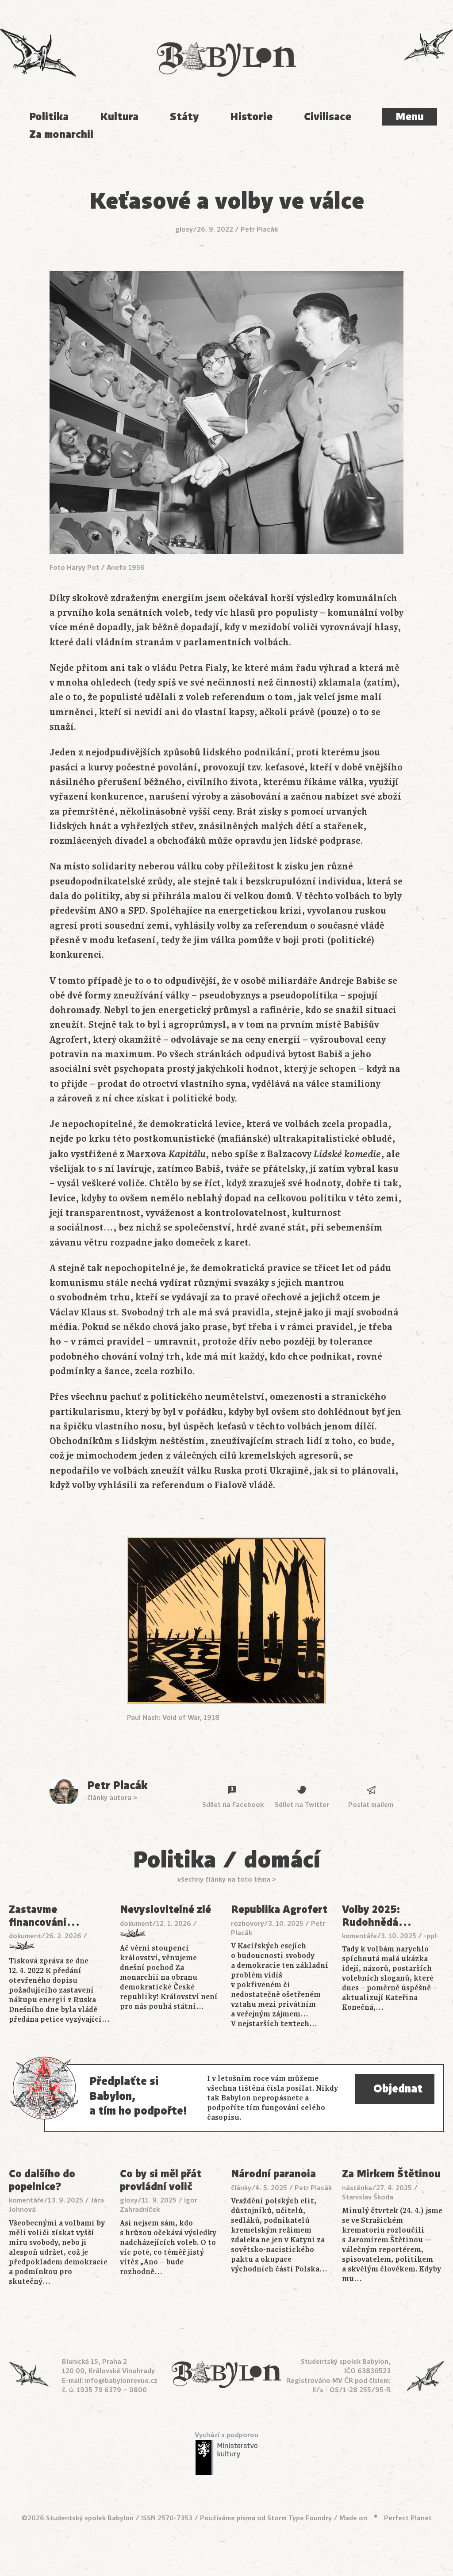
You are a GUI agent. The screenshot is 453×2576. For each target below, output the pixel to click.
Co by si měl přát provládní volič (161, 2180)
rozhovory (248, 1924)
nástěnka (357, 2188)
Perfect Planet (408, 2518)
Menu (410, 117)
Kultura (119, 117)
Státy (184, 117)
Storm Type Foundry (299, 2518)
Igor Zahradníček (159, 2205)
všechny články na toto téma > (227, 1879)
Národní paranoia (273, 2174)
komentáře (359, 1936)
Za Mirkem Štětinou (391, 2174)
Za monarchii (61, 134)
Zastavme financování (44, 1916)
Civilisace (328, 117)
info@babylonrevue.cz (121, 2381)
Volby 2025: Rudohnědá (377, 1916)
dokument (25, 1936)
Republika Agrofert (279, 1909)
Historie (251, 117)
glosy (184, 229)
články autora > (112, 1798)
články (241, 2188)
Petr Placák (259, 229)
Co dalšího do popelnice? (42, 2180)
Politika (49, 117)
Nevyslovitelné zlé (165, 1909)
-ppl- (431, 1936)
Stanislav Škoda (368, 2197)
